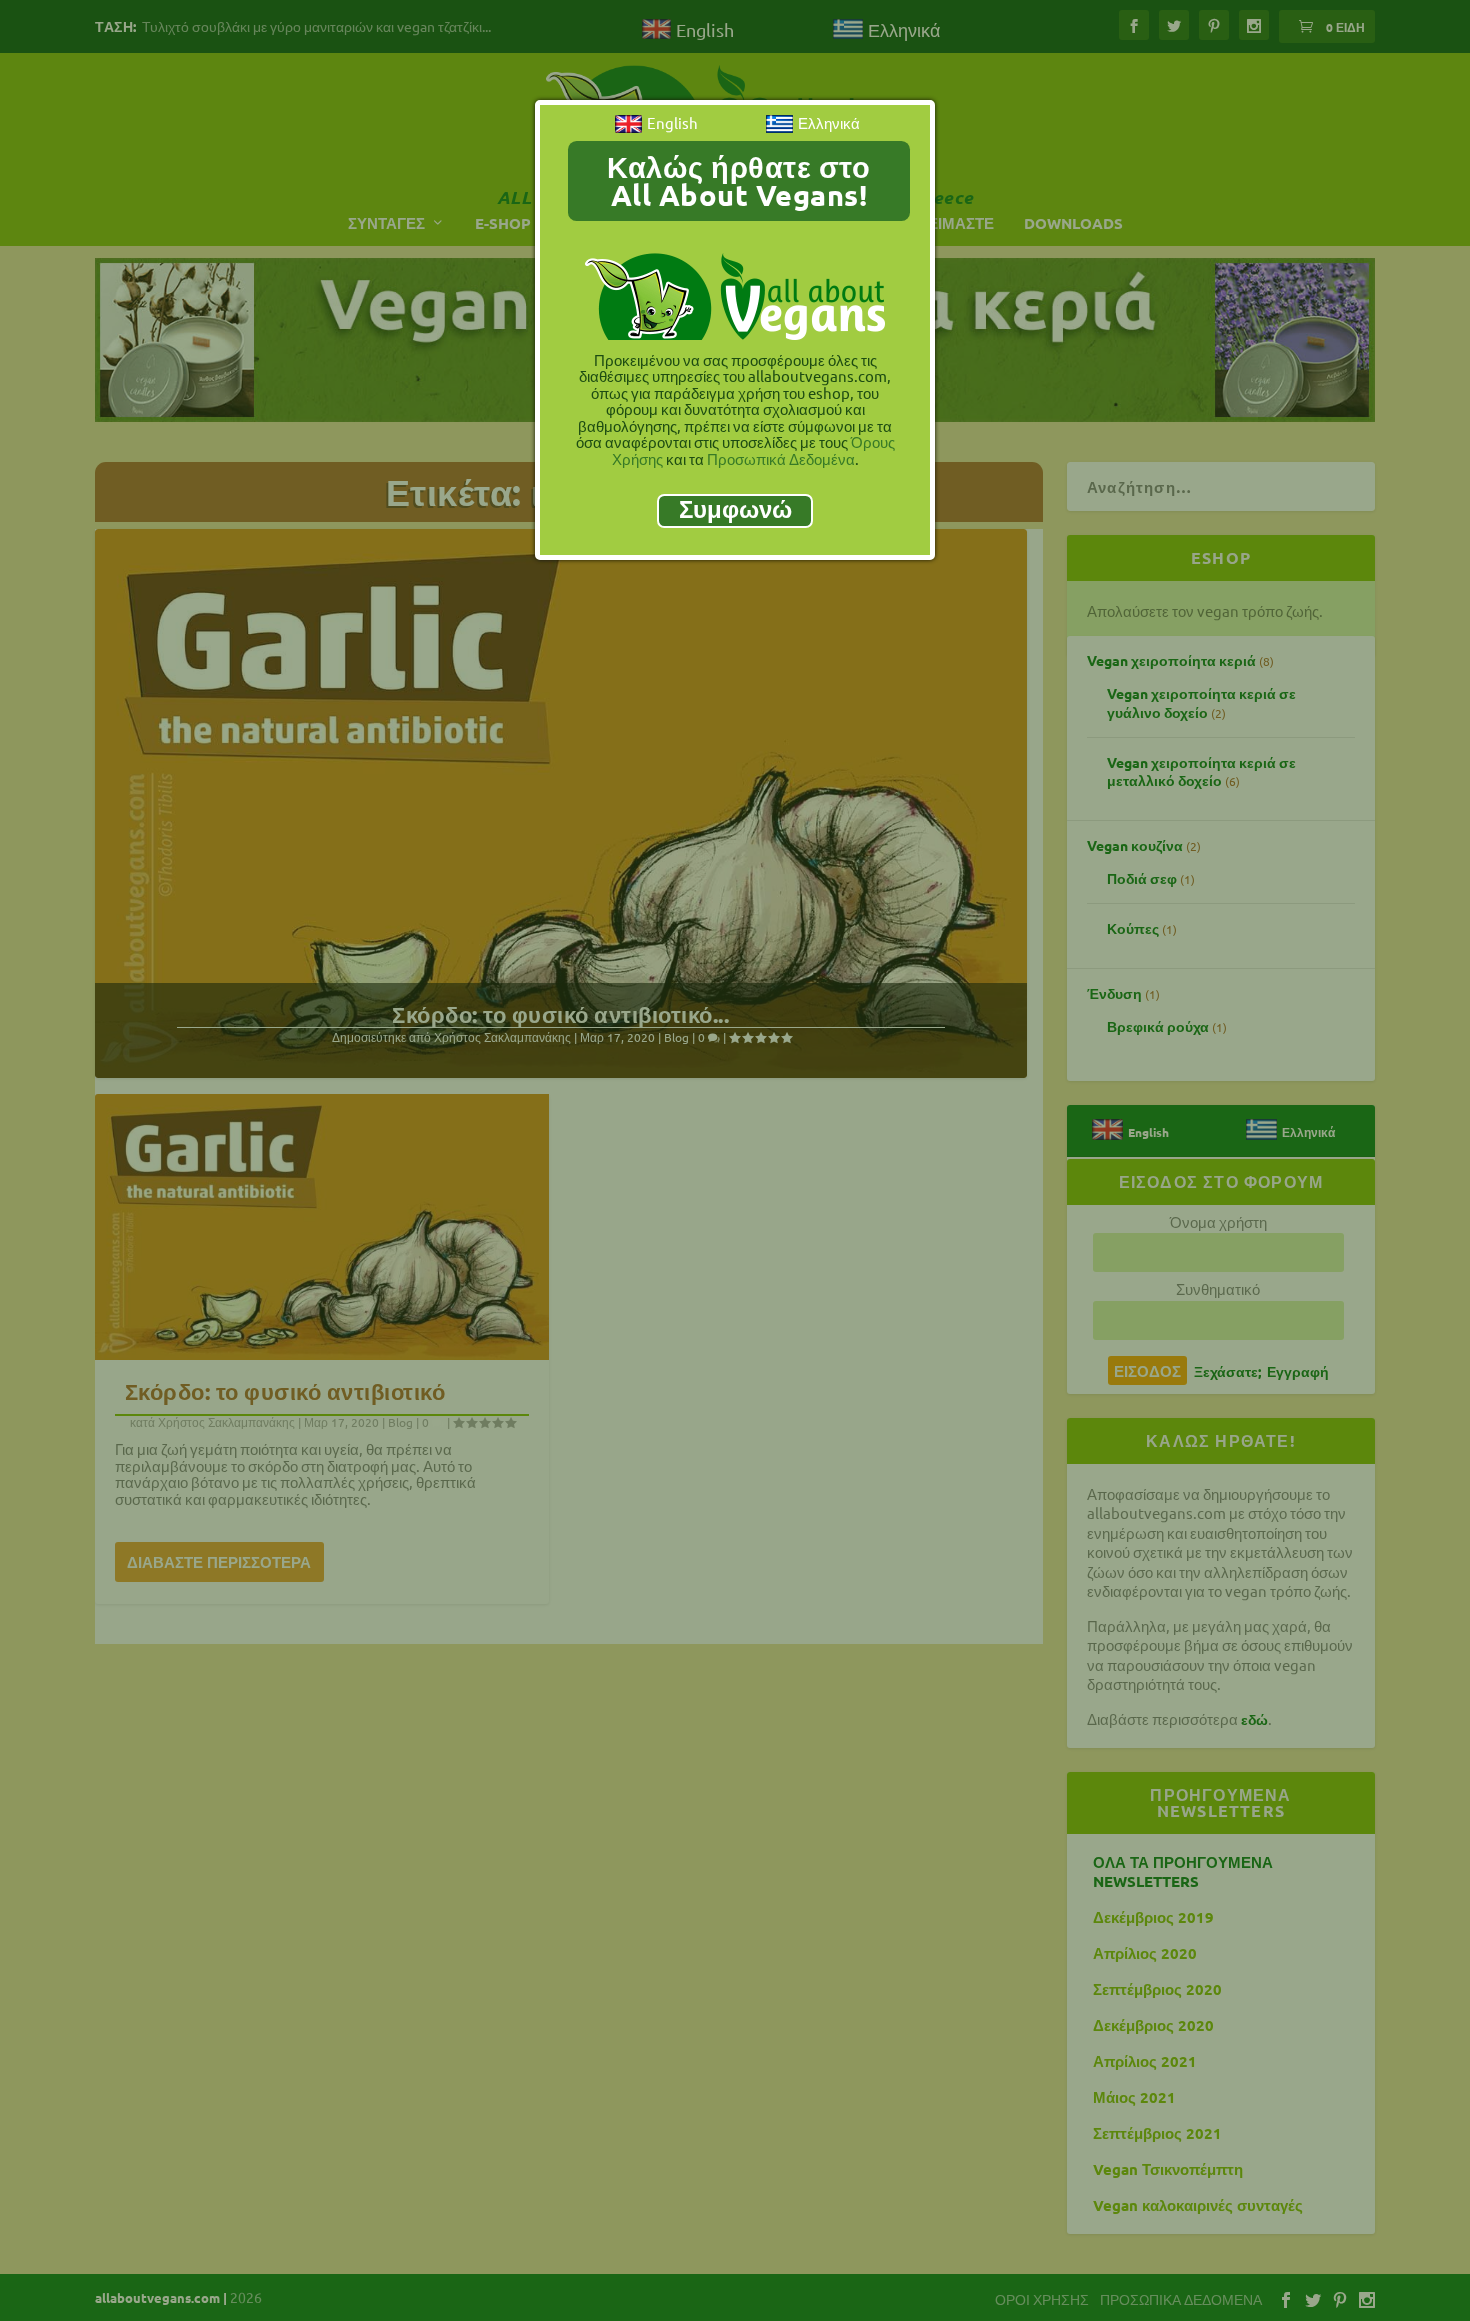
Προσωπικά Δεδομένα (781, 458)
